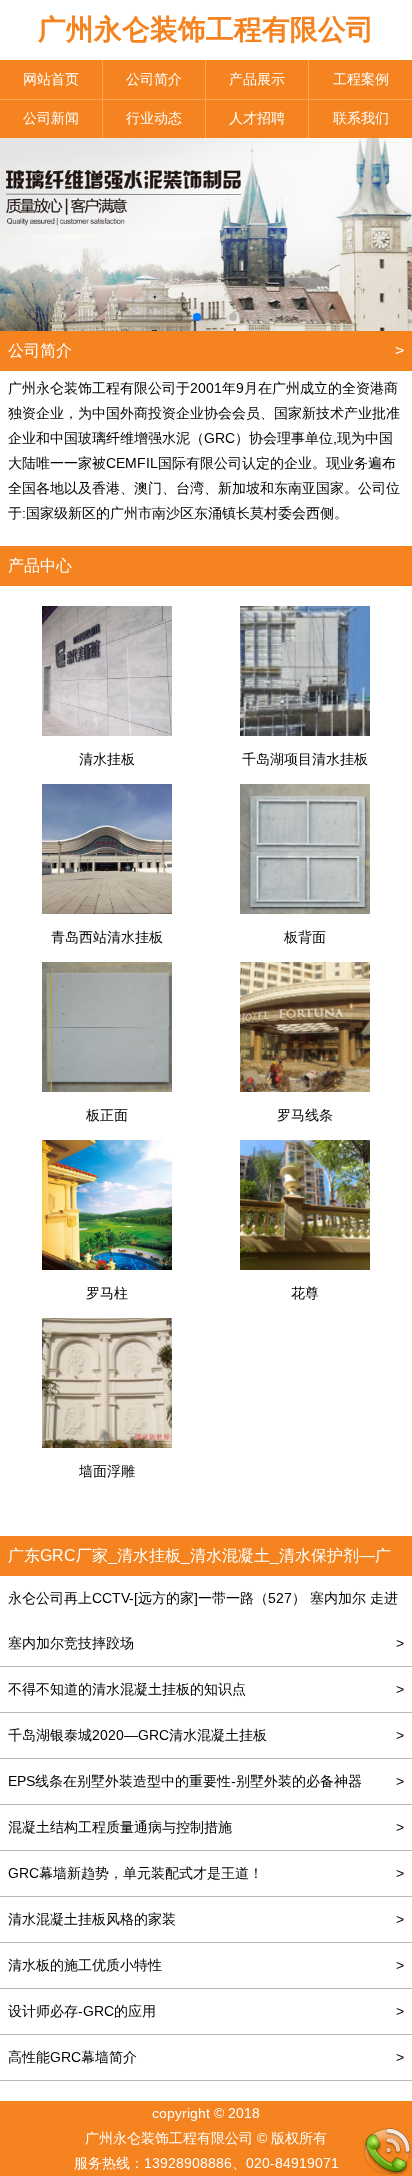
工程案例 (361, 79)
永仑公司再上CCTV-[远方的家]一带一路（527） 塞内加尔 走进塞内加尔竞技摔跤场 (206, 1620)
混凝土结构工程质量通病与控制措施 (206, 1827)
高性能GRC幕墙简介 (206, 2057)
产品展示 (257, 79)
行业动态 (154, 118)
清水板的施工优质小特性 (206, 1965)
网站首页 (51, 79)
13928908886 (188, 2163)
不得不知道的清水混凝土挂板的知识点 (206, 1689)
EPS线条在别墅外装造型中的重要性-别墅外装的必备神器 (206, 1781)
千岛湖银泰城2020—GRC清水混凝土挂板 (206, 1735)
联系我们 (361, 118)
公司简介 (154, 79)
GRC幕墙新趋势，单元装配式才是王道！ (206, 1873)
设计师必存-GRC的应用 (206, 2011)
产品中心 (40, 565)
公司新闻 (51, 118)
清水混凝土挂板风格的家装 (206, 1919)
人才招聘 (257, 118)
